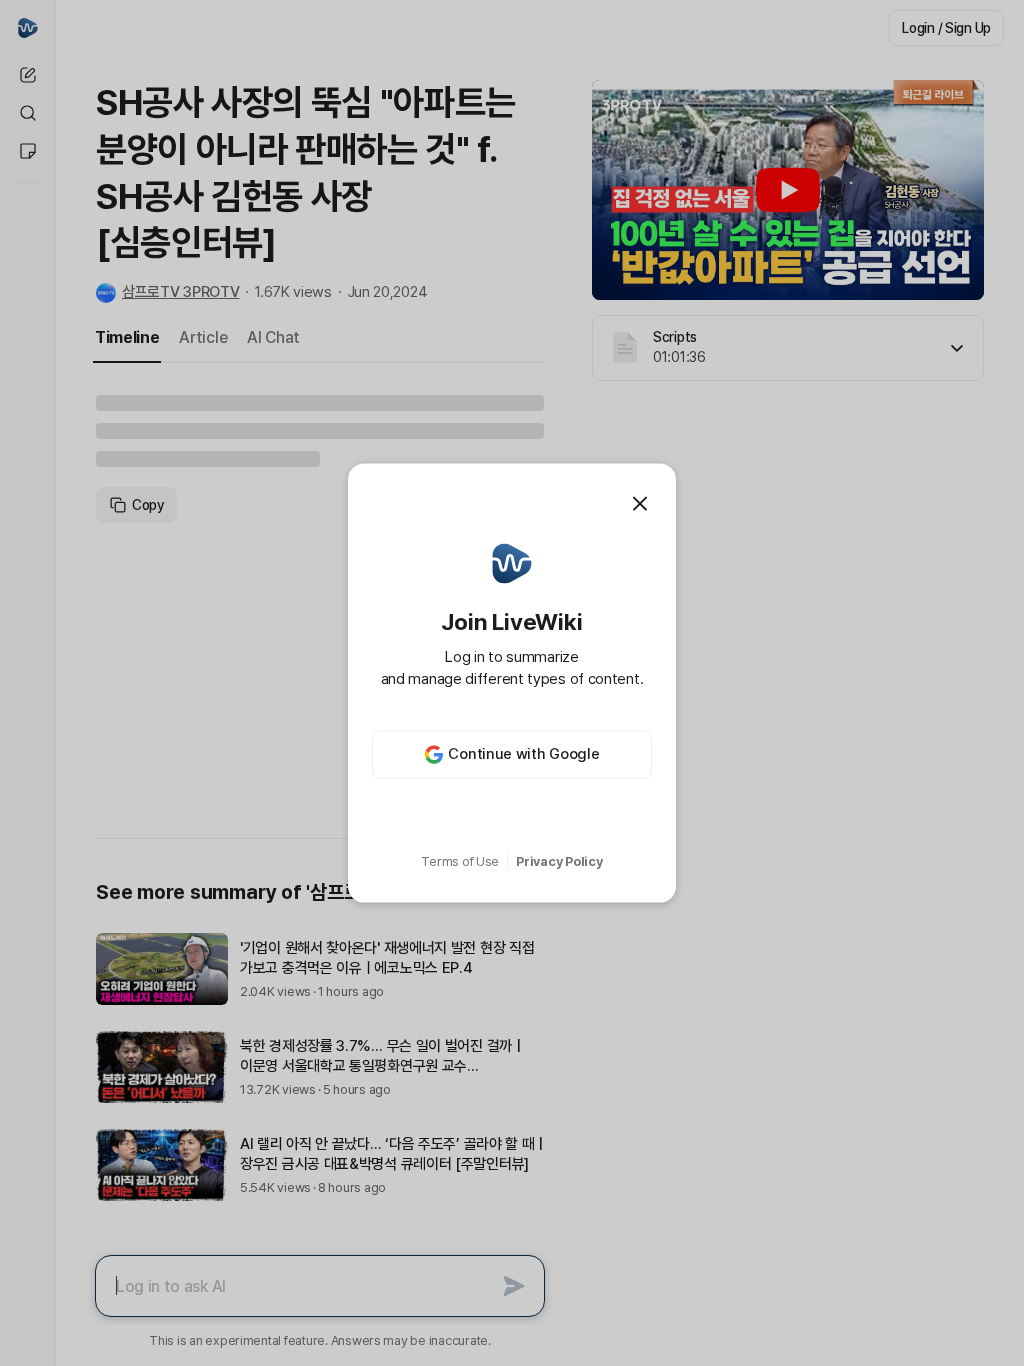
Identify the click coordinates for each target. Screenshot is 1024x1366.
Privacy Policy (559, 861)
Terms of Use (460, 861)
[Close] (640, 504)
